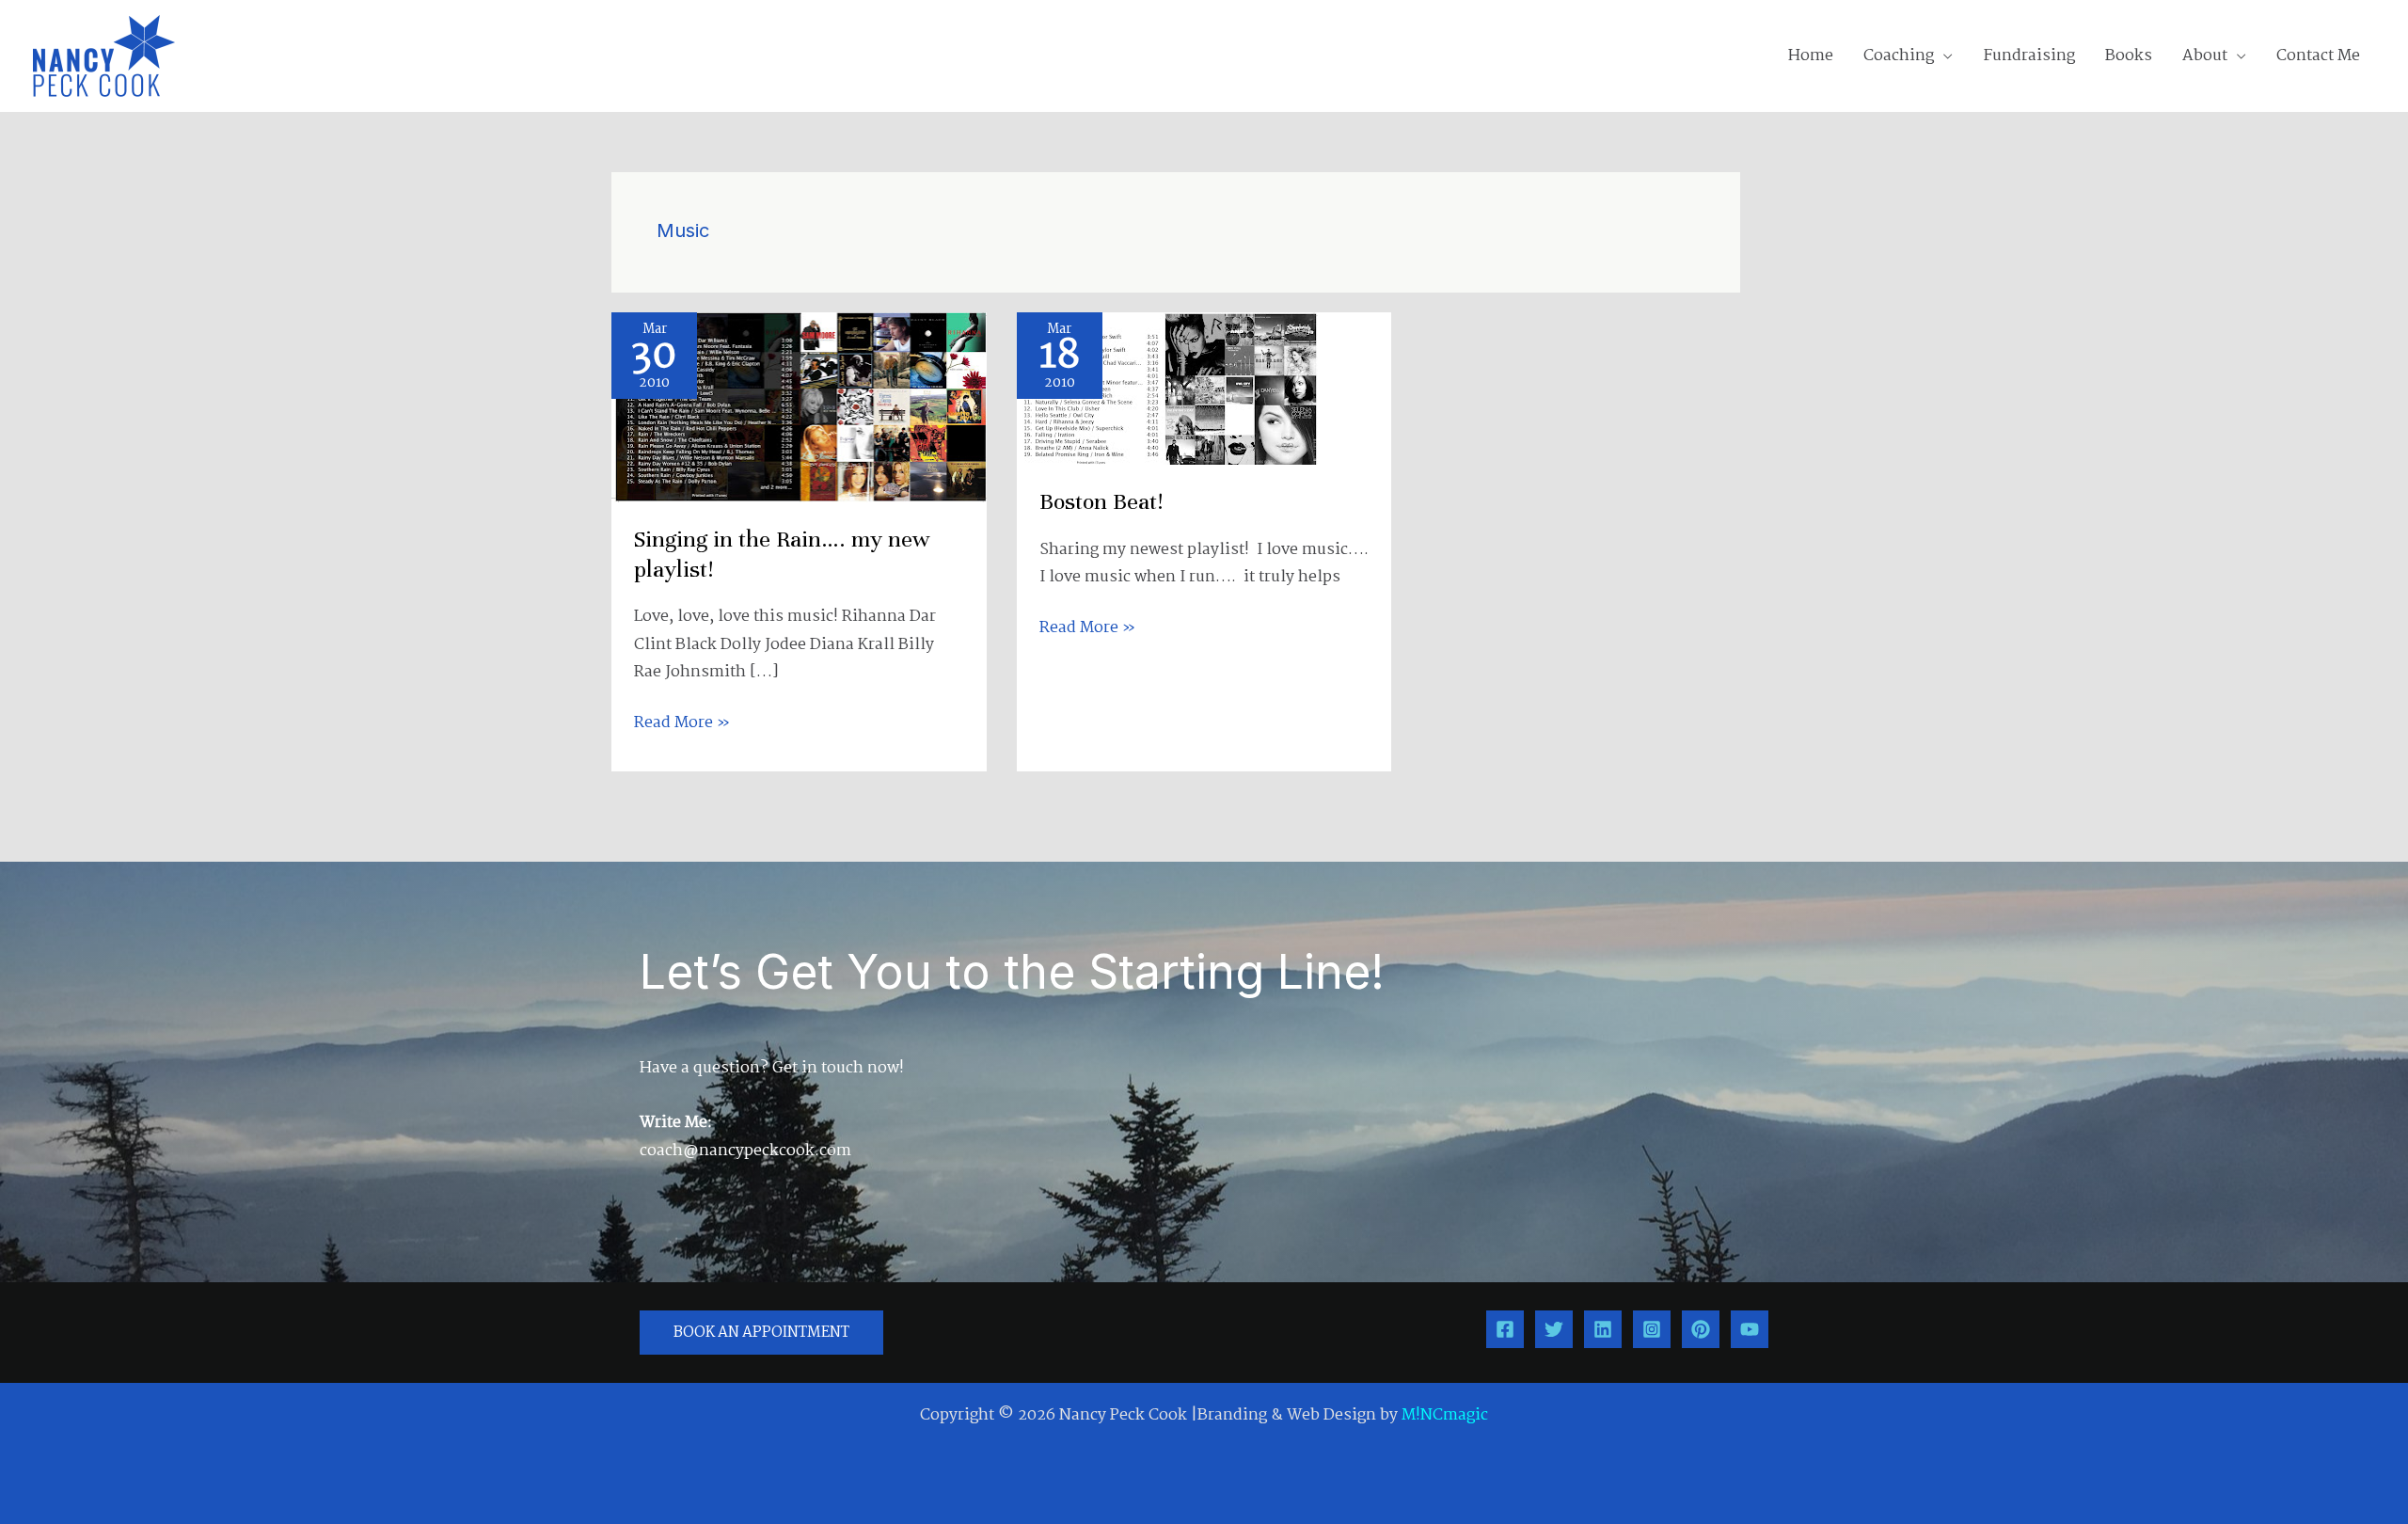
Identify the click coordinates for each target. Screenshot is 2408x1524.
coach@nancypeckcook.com (745, 1151)
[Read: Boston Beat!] (1167, 389)
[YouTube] (1750, 1329)
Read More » (682, 722)
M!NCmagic (1445, 1415)
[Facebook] (1505, 1329)
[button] (1943, 56)
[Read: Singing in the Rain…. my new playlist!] (799, 407)
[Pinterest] (1701, 1329)
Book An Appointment (761, 1333)
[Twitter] (1554, 1329)
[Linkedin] (1603, 1329)
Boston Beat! (1101, 501)
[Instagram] (1652, 1329)
